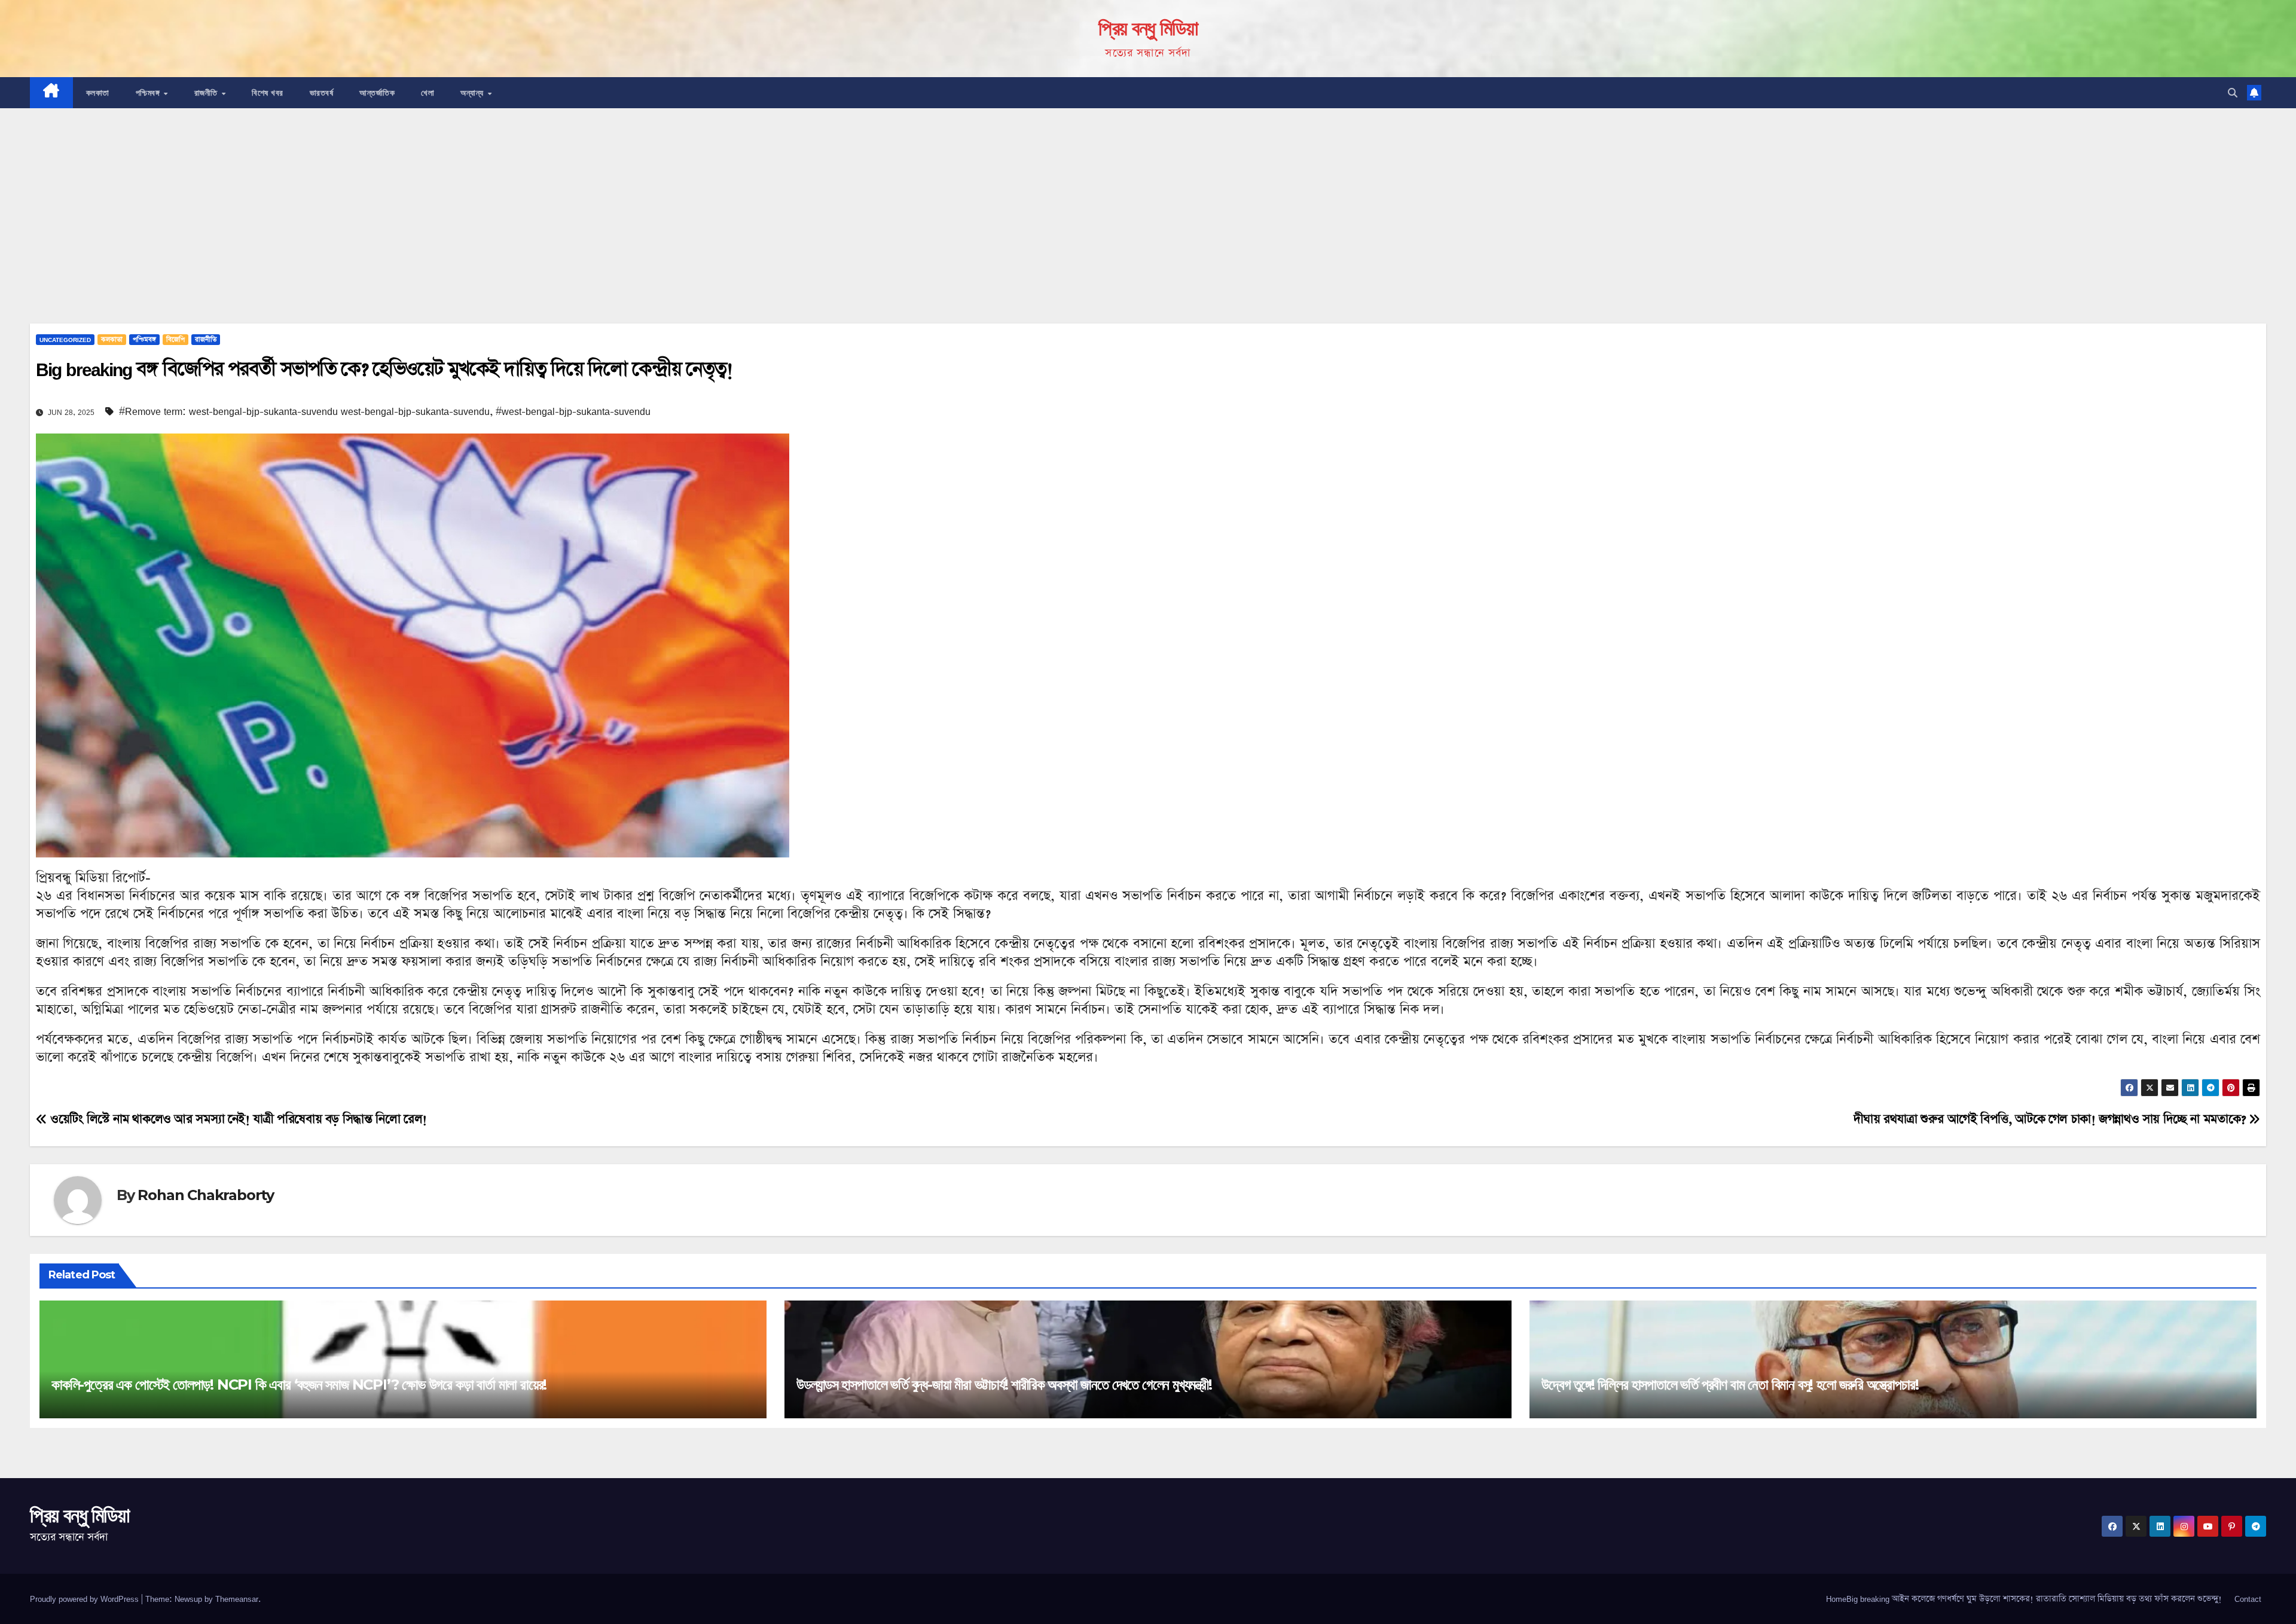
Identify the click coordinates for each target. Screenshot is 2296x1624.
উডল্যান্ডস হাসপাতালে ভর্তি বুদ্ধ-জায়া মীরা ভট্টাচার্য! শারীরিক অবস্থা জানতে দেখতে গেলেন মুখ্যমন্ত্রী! (1004, 1385)
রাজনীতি (207, 93)
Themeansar (237, 1599)
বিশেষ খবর (268, 93)
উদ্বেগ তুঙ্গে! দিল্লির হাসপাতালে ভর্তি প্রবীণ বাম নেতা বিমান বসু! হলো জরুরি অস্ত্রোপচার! (1730, 1385)
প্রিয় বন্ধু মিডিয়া (1148, 28)
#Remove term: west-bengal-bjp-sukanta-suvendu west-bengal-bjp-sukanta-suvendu (304, 411)
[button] (2233, 93)
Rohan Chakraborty (206, 1195)
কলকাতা (98, 93)
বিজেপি (175, 340)
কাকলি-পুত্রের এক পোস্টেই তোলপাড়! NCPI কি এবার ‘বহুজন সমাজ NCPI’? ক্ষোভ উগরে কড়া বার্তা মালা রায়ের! (299, 1385)
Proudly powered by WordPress (86, 1599)
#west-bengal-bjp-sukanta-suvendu (573, 411)
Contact (2248, 1599)
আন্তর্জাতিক (377, 93)
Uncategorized (65, 340)
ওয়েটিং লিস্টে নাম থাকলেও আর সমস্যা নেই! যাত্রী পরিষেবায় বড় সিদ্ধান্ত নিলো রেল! (237, 1119)
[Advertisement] (1148, 198)
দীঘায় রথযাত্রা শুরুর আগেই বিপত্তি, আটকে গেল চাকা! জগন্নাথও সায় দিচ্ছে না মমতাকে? (2051, 1119)
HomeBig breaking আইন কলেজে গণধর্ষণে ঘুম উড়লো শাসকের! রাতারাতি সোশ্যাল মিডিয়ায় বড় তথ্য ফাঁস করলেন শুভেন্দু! (2024, 1599)
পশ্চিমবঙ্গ (149, 93)
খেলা (428, 93)
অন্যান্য (473, 93)
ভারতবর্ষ (322, 93)
